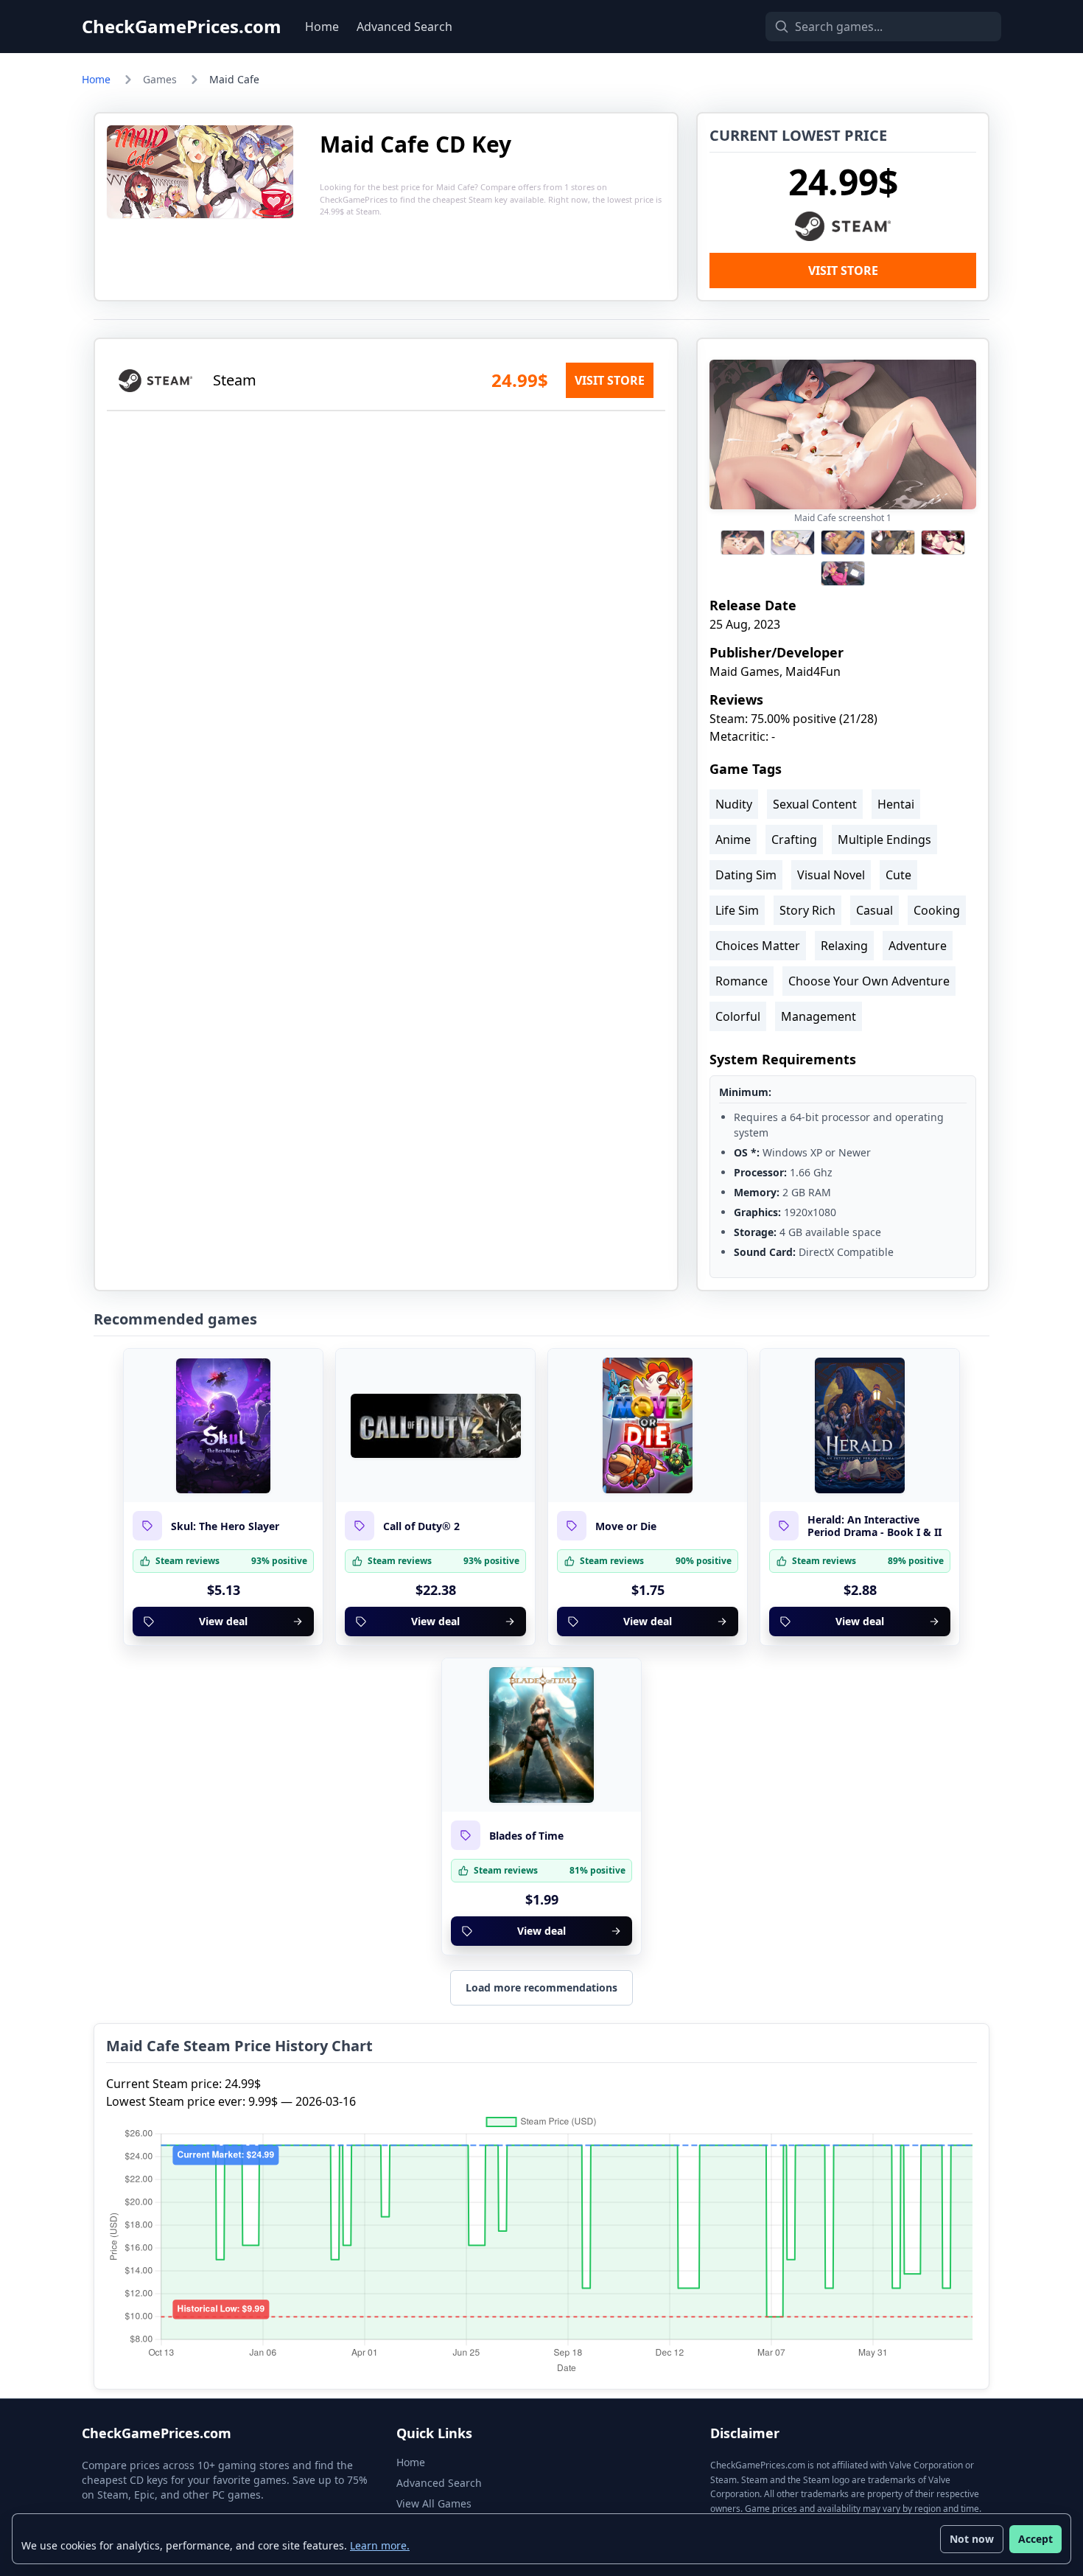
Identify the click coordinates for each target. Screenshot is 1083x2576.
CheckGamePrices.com (182, 27)
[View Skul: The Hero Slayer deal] (223, 1425)
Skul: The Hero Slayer (225, 1526)
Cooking (937, 910)
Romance (742, 981)
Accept (1035, 2539)
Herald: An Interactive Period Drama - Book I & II (875, 1526)
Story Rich (807, 910)
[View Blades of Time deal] (541, 1735)
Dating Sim (746, 875)
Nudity (734, 804)
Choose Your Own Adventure (869, 981)
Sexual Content (815, 804)
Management (819, 1016)
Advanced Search (404, 27)
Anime (733, 840)
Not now (972, 2539)
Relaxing (844, 946)
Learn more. (380, 2545)
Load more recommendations (541, 1987)
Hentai (896, 804)
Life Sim (737, 910)
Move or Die (626, 1526)
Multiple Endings (884, 840)
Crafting (794, 840)
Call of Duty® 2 (421, 1526)
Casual (875, 910)
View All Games (434, 2503)
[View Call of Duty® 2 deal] (435, 1425)
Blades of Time (526, 1836)
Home (322, 27)
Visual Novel (831, 875)
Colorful (738, 1016)
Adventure (918, 946)
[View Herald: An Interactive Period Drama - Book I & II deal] (860, 1425)
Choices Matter (758, 946)
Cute (898, 875)
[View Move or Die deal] (648, 1425)
